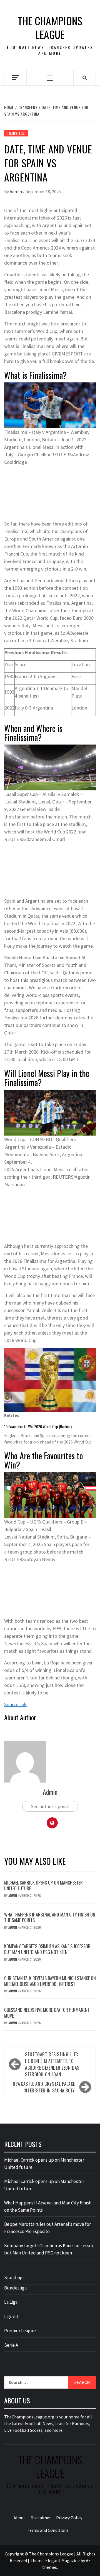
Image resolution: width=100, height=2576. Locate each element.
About (19, 2518)
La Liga (11, 2302)
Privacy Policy (69, 2518)
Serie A (11, 2345)
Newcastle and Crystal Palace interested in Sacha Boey (44, 2087)
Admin (16, 191)
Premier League (20, 2331)
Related (12, 1415)
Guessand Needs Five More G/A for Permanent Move (47, 2013)
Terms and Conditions (48, 2530)
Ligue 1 (11, 2316)
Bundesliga (15, 2288)
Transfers (16, 133)
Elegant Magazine (62, 2560)
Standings (14, 2278)
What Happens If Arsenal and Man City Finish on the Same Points (50, 1917)
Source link (15, 1704)
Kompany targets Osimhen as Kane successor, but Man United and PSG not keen (48, 1949)
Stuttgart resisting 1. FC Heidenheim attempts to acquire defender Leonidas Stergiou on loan (52, 2064)
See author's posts (50, 1806)
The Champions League (50, 28)
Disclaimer (41, 2518)
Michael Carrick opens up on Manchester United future (43, 1886)
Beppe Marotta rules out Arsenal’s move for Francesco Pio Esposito (47, 2228)
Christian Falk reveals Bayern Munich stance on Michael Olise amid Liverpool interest (50, 1981)
